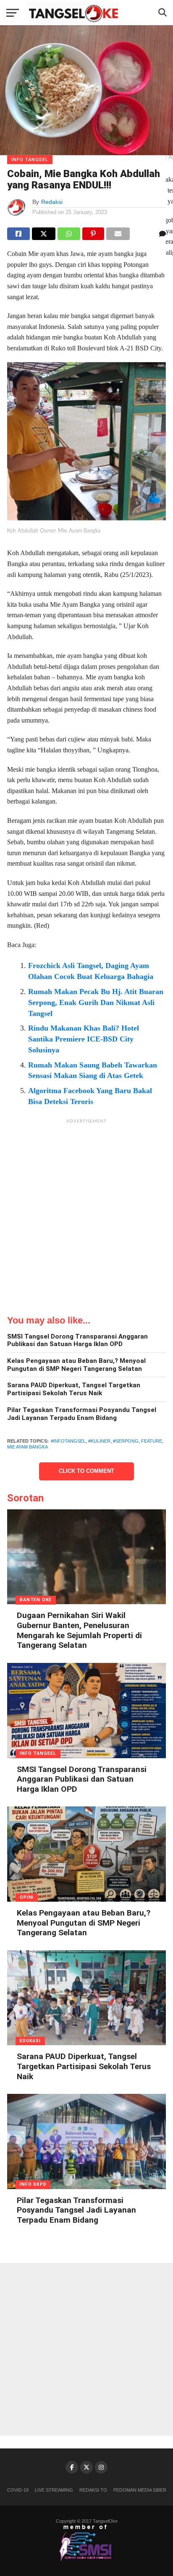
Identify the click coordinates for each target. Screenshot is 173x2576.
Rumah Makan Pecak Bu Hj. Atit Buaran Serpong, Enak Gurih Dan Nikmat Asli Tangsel (96, 1002)
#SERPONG (126, 1441)
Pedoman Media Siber (140, 2490)
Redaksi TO (93, 2490)
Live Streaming (54, 2490)
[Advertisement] (86, 1214)
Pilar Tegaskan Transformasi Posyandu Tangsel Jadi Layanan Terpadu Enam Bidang (82, 1414)
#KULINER (99, 1441)
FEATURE (152, 1441)
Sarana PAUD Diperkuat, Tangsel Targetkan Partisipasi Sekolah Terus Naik (74, 1389)
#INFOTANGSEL (68, 1441)
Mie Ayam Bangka (28, 1447)
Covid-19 (18, 2490)
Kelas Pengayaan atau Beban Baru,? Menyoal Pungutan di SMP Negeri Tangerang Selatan (76, 1365)
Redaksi (52, 202)
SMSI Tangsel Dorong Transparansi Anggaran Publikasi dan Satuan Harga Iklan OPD (77, 1340)
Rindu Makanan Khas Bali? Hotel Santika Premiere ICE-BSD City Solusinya (84, 1039)
